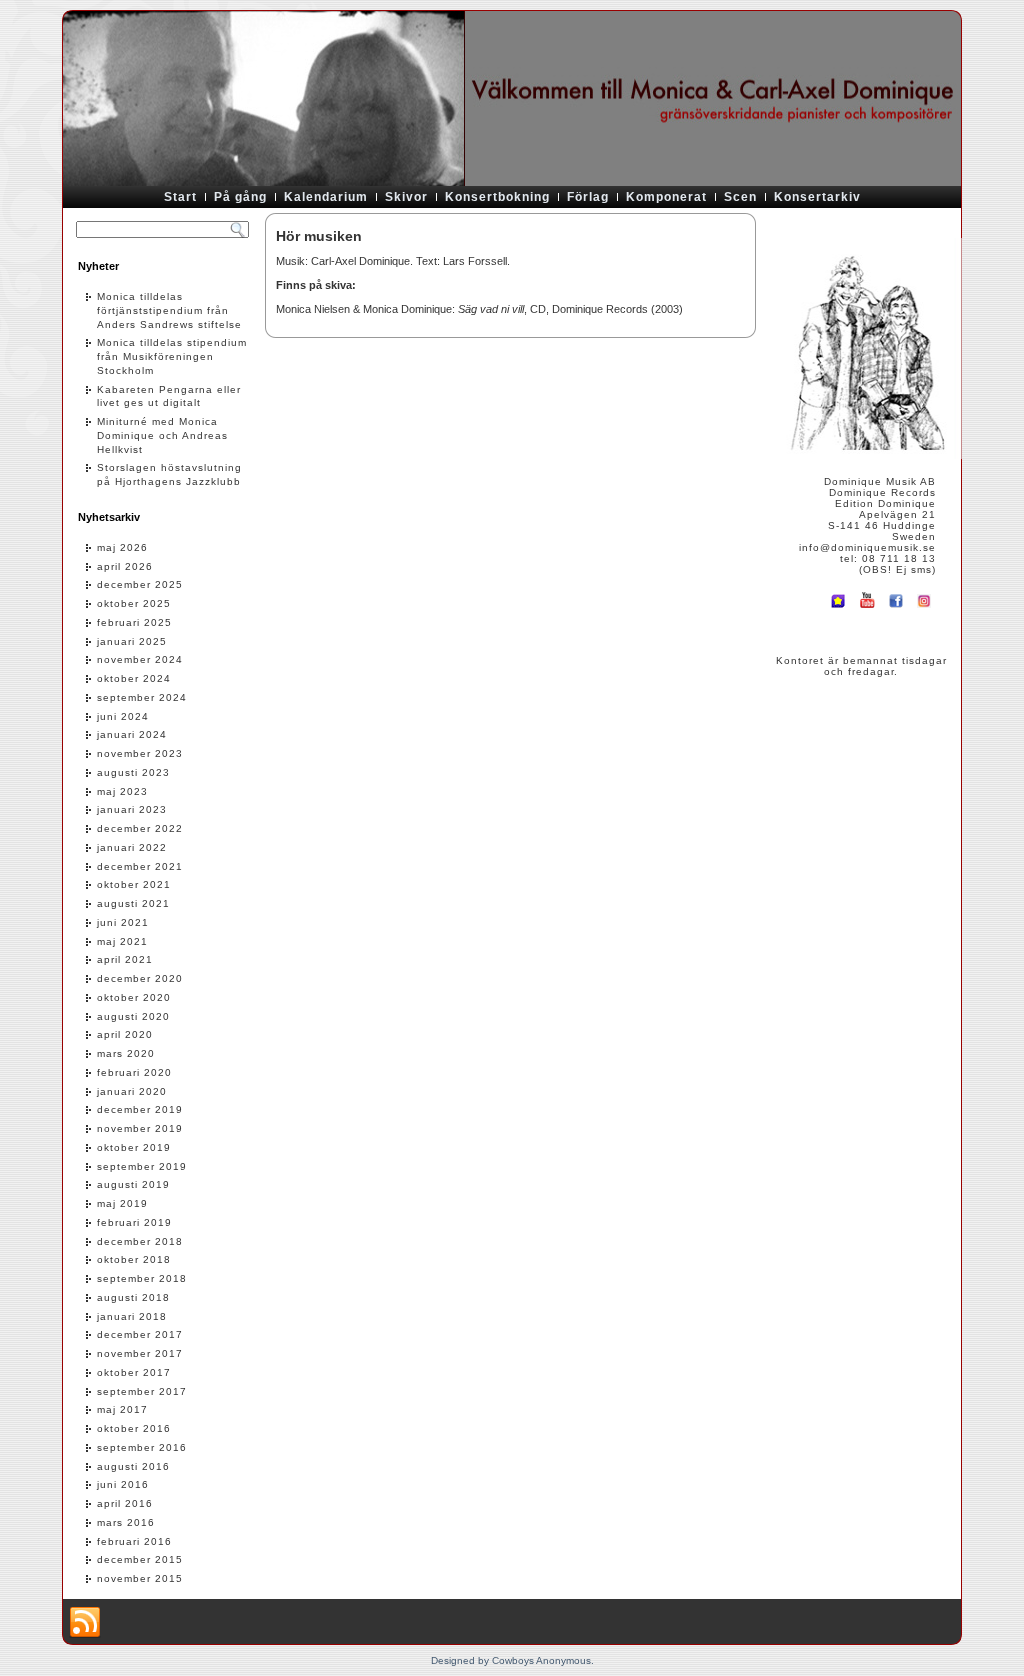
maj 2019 (122, 1203)
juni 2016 (123, 1484)
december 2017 (140, 1334)
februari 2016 (134, 1541)
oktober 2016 (134, 1428)
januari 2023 (132, 809)
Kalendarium (326, 197)
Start (180, 197)
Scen (740, 197)
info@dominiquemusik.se (867, 547)
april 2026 (125, 566)
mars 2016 (126, 1522)
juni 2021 (123, 922)
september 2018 (142, 1278)
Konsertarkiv (817, 197)
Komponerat (666, 197)
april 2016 (125, 1503)
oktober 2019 (134, 1147)
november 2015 (140, 1578)
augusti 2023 (133, 772)
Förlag (588, 197)
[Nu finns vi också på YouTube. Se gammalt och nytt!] (867, 609)
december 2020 (140, 978)
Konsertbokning (497, 197)
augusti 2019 (133, 1184)
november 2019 (140, 1128)
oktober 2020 (134, 997)
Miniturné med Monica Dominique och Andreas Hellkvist (162, 435)
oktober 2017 (134, 1372)
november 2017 (140, 1353)
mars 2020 (126, 1053)
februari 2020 (134, 1072)
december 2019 (140, 1109)
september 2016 (142, 1447)
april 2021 (125, 959)
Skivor (406, 197)
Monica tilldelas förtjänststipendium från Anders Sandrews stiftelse (169, 310)
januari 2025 (132, 641)
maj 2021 (122, 941)
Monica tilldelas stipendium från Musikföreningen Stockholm (172, 356)
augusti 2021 (133, 903)
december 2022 (140, 828)
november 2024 (140, 659)
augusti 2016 (133, 1466)
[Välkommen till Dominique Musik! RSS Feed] (85, 1623)
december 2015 (140, 1559)
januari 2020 (132, 1091)
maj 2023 (122, 791)
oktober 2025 (134, 603)
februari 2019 (134, 1222)
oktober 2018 (134, 1259)
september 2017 (142, 1391)
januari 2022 (132, 847)
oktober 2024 (134, 678)
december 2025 (140, 584)
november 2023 (140, 753)
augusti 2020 (133, 1016)
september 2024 (142, 697)
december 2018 (140, 1241)
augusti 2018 (133, 1297)
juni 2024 (123, 716)
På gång (240, 197)
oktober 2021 (134, 884)
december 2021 (140, 866)
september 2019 (142, 1166)
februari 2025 (134, 622)
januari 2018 (132, 1316)
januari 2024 (132, 734)
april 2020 (125, 1034)
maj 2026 (122, 547)
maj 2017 (122, 1409)
